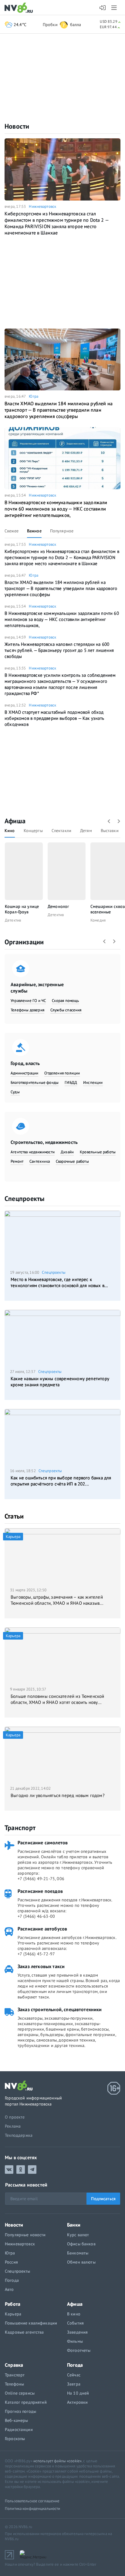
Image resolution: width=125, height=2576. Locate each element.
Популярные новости (25, 2235)
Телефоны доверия (27, 1010)
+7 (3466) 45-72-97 (36, 1954)
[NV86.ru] (20, 8)
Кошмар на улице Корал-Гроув (22, 909)
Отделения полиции (62, 1073)
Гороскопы (15, 2439)
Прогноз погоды (20, 2411)
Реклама (13, 2126)
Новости (17, 126)
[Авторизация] (103, 8)
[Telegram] (32, 2170)
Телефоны (14, 2384)
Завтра (74, 2384)
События (75, 2323)
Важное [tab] (34, 531)
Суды (15, 1092)
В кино (74, 2314)
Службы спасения (66, 1010)
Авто (9, 2289)
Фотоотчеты (79, 2350)
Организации (24, 942)
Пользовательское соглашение (32, 2501)
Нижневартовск (42, 206)
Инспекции (93, 1082)
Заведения (77, 2332)
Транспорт (20, 1828)
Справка (14, 2365)
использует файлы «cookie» (57, 2461)
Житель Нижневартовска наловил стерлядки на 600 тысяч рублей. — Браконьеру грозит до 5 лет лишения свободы (59, 650)
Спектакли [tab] (61, 831)
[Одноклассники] (21, 2170)
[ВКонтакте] (9, 2170)
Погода (12, 2280)
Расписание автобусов (42, 1929)
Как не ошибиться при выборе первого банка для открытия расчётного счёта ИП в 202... (61, 1481)
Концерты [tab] (33, 831)
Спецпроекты (24, 1199)
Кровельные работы (98, 1152)
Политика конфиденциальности (33, 2509)
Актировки (77, 2402)
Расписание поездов (40, 1891)
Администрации (24, 1073)
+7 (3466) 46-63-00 (36, 1916)
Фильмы (75, 2341)
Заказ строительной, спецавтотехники (60, 2009)
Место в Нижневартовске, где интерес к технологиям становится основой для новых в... (59, 1282)
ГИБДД (71, 1082)
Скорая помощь (65, 1001)
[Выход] (115, 8)
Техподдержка (19, 2135)
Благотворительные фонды (35, 1082)
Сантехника (40, 1161)
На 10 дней (78, 2393)
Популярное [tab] (62, 531)
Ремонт (17, 1161)
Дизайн (67, 1152)
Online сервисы (20, 2393)
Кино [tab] (10, 831)
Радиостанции (19, 2429)
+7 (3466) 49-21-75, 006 (41, 1879)
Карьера (13, 2314)
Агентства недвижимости (33, 1152)
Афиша (15, 821)
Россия (11, 2262)
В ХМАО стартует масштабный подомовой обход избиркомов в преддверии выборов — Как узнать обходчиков (54, 718)
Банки (74, 2225)
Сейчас (74, 2375)
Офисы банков (81, 2244)
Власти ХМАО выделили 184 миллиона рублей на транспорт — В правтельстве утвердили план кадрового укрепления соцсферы (59, 410)
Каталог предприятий (26, 2402)
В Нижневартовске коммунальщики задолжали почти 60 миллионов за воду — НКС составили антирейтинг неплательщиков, (56, 509)
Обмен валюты (81, 2262)
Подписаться (103, 2199)
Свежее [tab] (12, 531)
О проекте (15, 2117)
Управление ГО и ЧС (28, 1001)
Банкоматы (78, 2253)
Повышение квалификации (31, 2323)
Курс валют (78, 2235)
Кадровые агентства (24, 2332)
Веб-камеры (16, 2420)
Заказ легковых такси (41, 1966)
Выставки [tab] (110, 831)
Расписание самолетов (43, 1843)
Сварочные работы (72, 1161)
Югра (34, 396)
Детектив (13, 920)
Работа (13, 2304)
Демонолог (58, 906)
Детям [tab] (86, 831)
